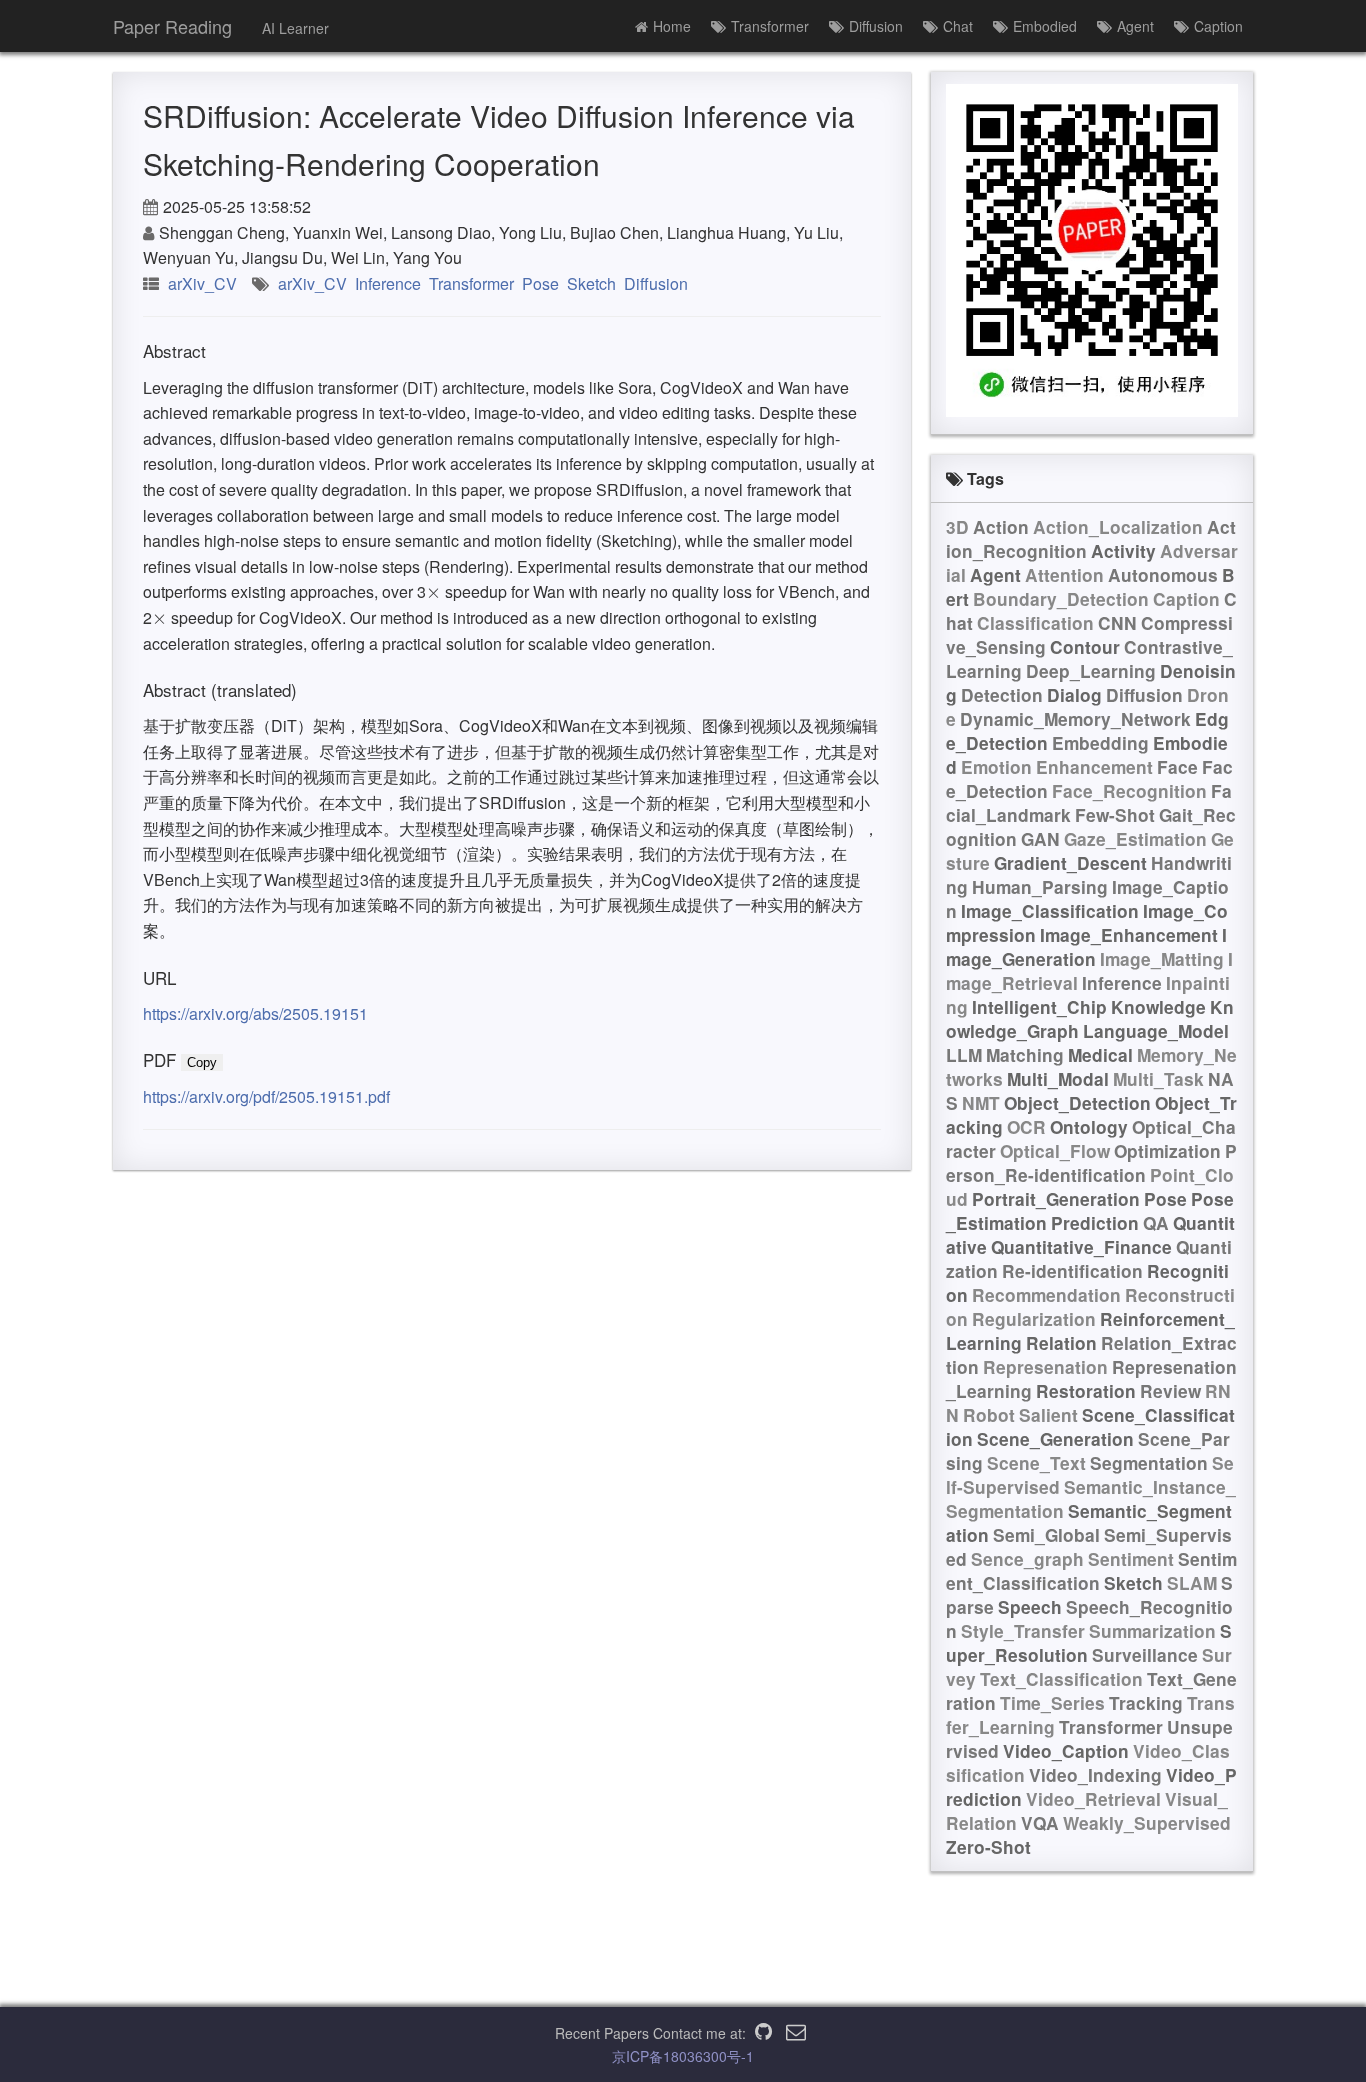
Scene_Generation (1055, 1439)
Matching (1025, 1055)
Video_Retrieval (1093, 1799)
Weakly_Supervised (1147, 1823)
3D (957, 527)
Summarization (1152, 1631)
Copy (202, 1062)
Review (1170, 1391)
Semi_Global (1046, 1535)
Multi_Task (1158, 1079)
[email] (796, 2033)
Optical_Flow (1055, 1151)
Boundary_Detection (1061, 599)
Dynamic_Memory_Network (1075, 719)
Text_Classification (1061, 1679)
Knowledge (1158, 1007)
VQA (1040, 1823)
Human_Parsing (1040, 887)
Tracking (1146, 1703)
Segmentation (1149, 1463)
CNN (1117, 623)
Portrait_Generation (1056, 1199)
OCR (1026, 1127)
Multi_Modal (1058, 1079)
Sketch (591, 283)
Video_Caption (1066, 1751)
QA (1156, 1223)
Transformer (770, 26)
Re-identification (1072, 1271)
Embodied (1045, 26)
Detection (1002, 695)
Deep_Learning (1091, 671)
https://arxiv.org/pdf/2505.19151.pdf (266, 1096)
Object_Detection (1077, 1103)
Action (1001, 527)
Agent (1135, 26)
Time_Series (1052, 1703)
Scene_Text (1036, 1463)
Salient (1048, 1415)
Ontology (1089, 1127)
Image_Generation (1086, 947)
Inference (388, 283)
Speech (1030, 1607)
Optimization (1167, 1151)
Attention (1064, 575)
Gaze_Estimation (1135, 839)
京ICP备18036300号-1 (683, 2056)
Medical (1100, 1055)
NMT (981, 1103)
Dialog (1074, 695)
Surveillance (1145, 1655)
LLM (964, 1055)
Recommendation (1046, 1295)
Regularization (1034, 1319)
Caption (1218, 26)
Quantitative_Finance (1081, 1247)
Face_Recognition (1129, 791)
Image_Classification (1050, 911)
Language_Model (1156, 1031)
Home (672, 26)
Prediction (1095, 1223)
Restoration (1086, 1391)
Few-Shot (1115, 815)
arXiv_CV (202, 283)
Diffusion (876, 26)
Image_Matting (1162, 959)
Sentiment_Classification (1091, 1571)
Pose (540, 283)
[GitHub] (763, 2033)
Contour (1085, 647)
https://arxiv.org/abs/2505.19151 (255, 1013)
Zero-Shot (988, 1847)
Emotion (996, 767)
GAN (1040, 839)
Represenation (1045, 1367)
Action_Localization (1118, 527)
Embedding (1100, 743)
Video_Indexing (1095, 1775)
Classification (1035, 623)
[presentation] (433, 591)
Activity (1123, 551)
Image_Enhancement (1129, 935)
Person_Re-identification (1091, 1163)
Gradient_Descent (1070, 863)
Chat (958, 26)
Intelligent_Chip (1039, 1007)
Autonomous (1163, 575)
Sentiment (1131, 1559)
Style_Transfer (1023, 1631)
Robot (989, 1415)
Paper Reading (172, 26)
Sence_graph (1027, 1559)
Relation (1061, 1343)
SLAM (1192, 1583)
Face (1177, 767)
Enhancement (1094, 767)
